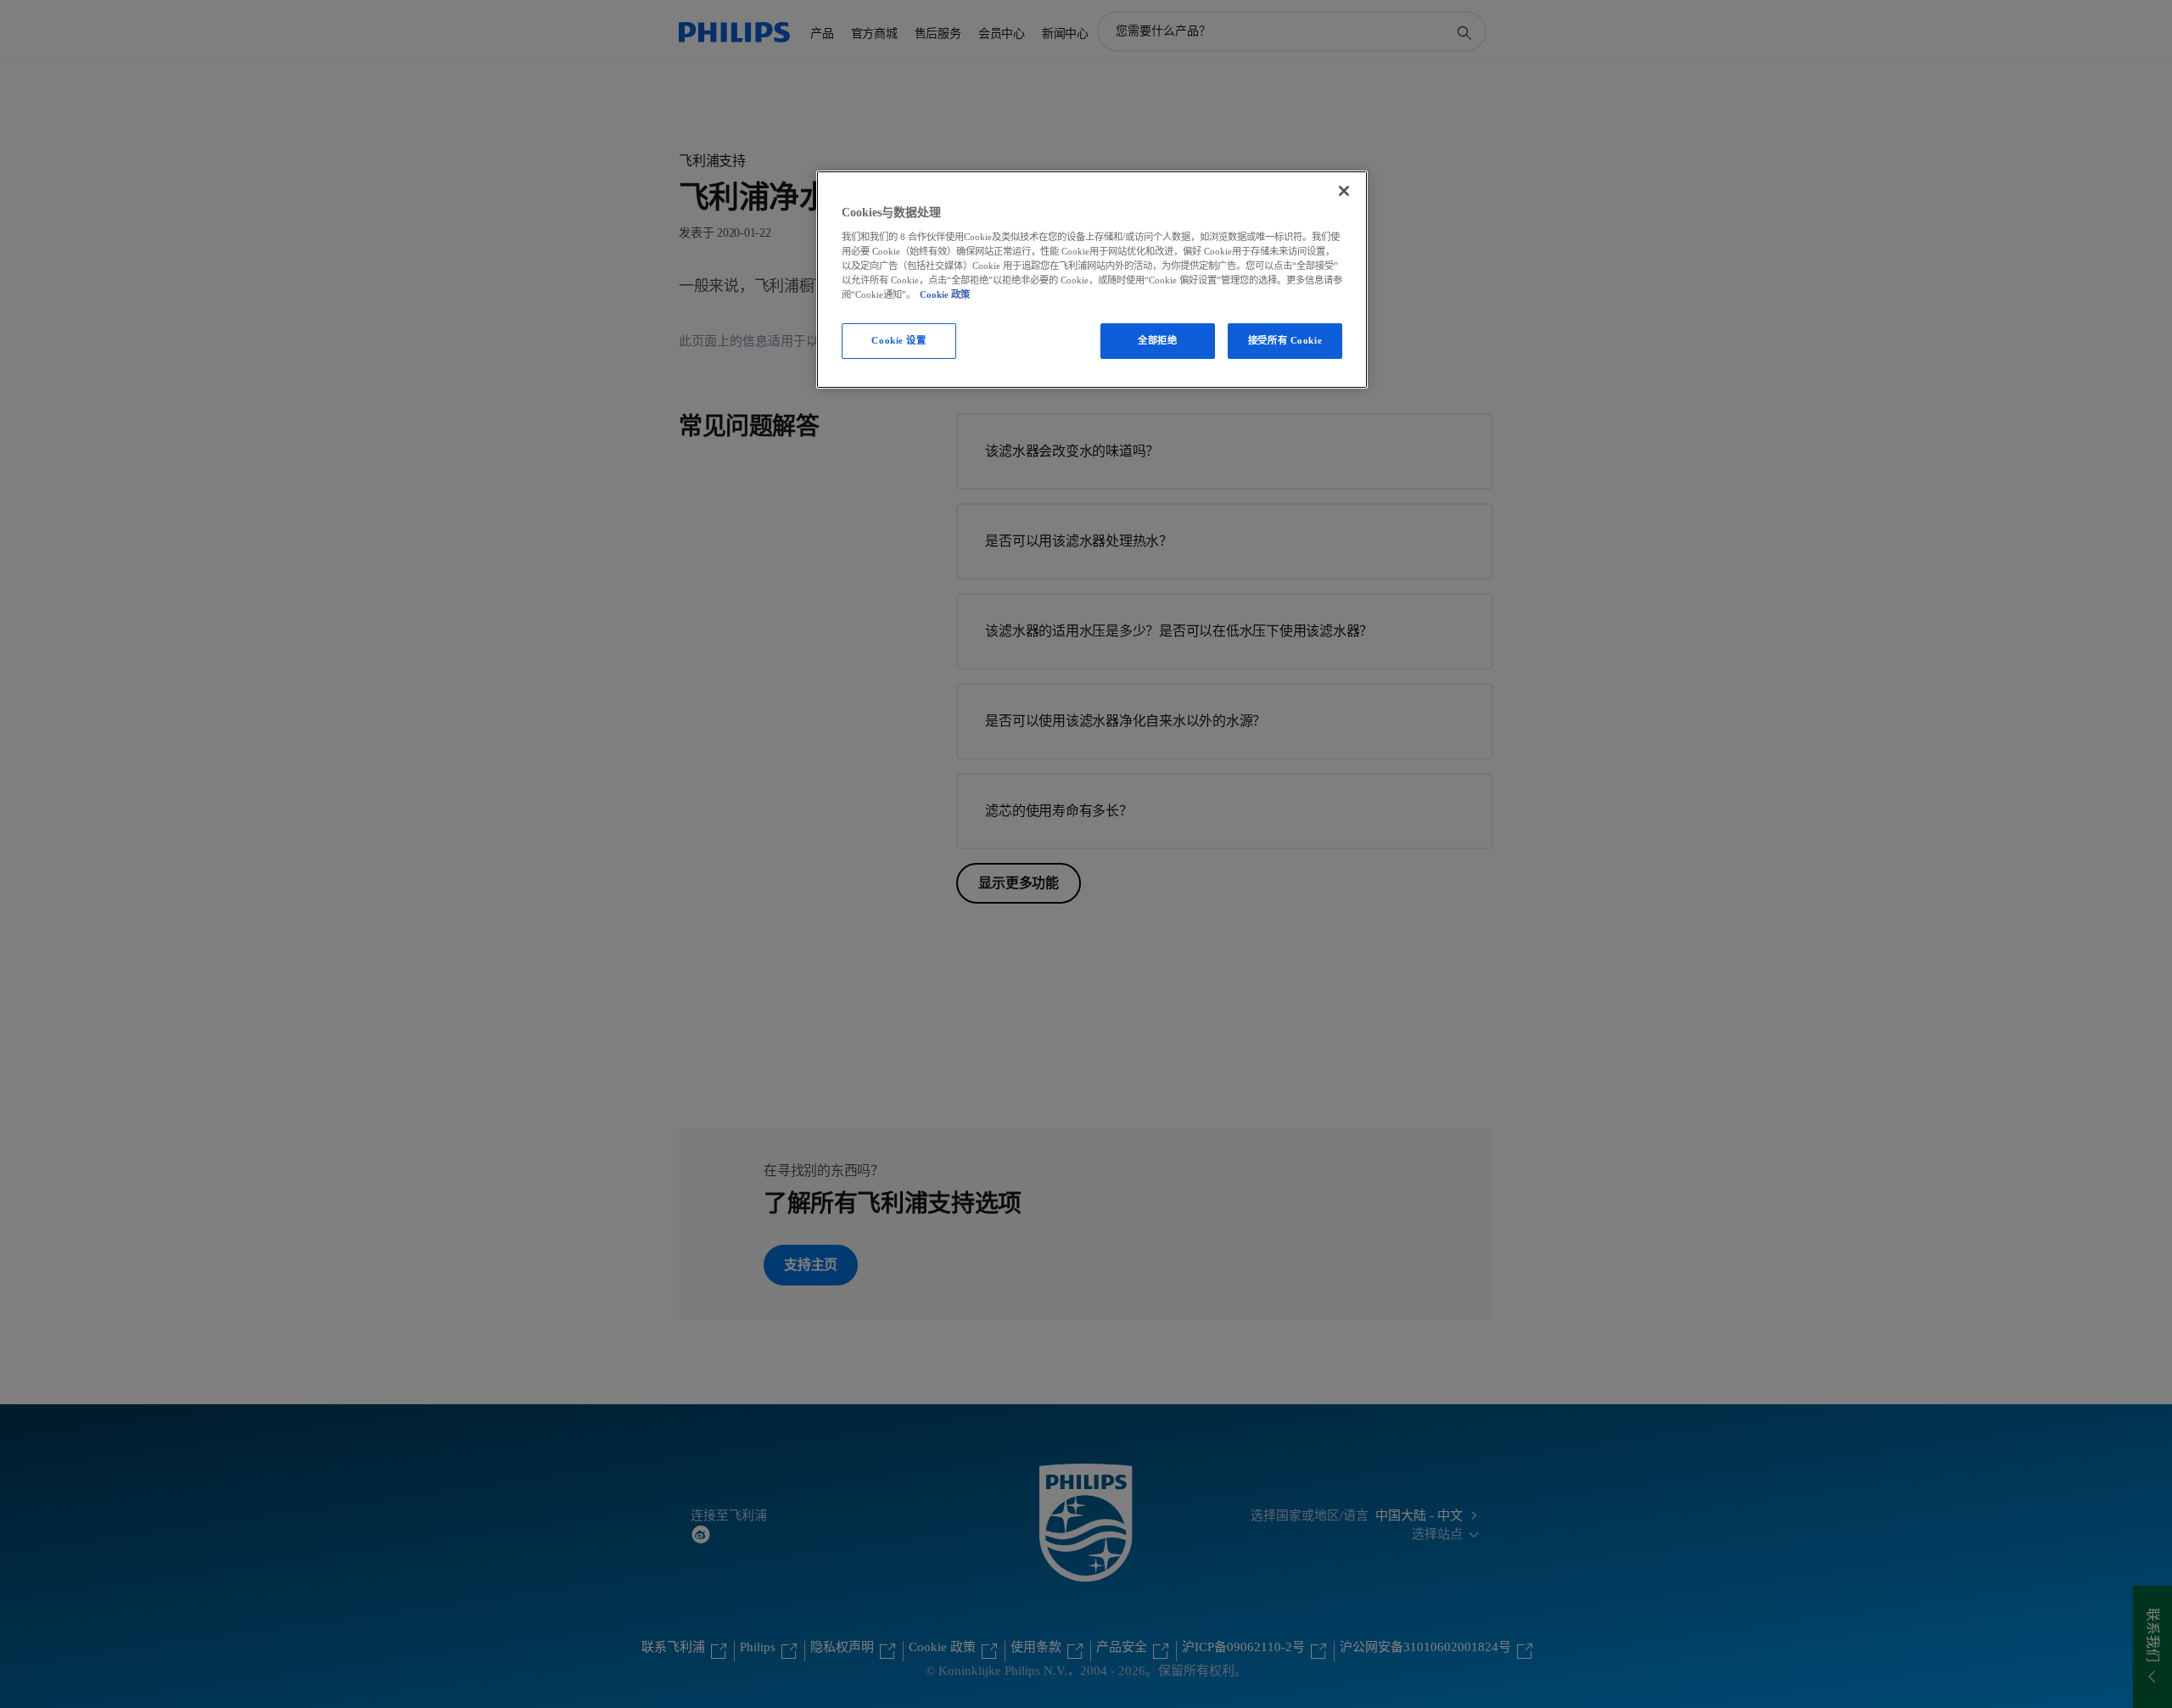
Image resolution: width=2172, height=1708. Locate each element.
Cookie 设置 (898, 340)
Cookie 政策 (945, 294)
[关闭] (1344, 191)
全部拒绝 (1157, 340)
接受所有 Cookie (1285, 340)
